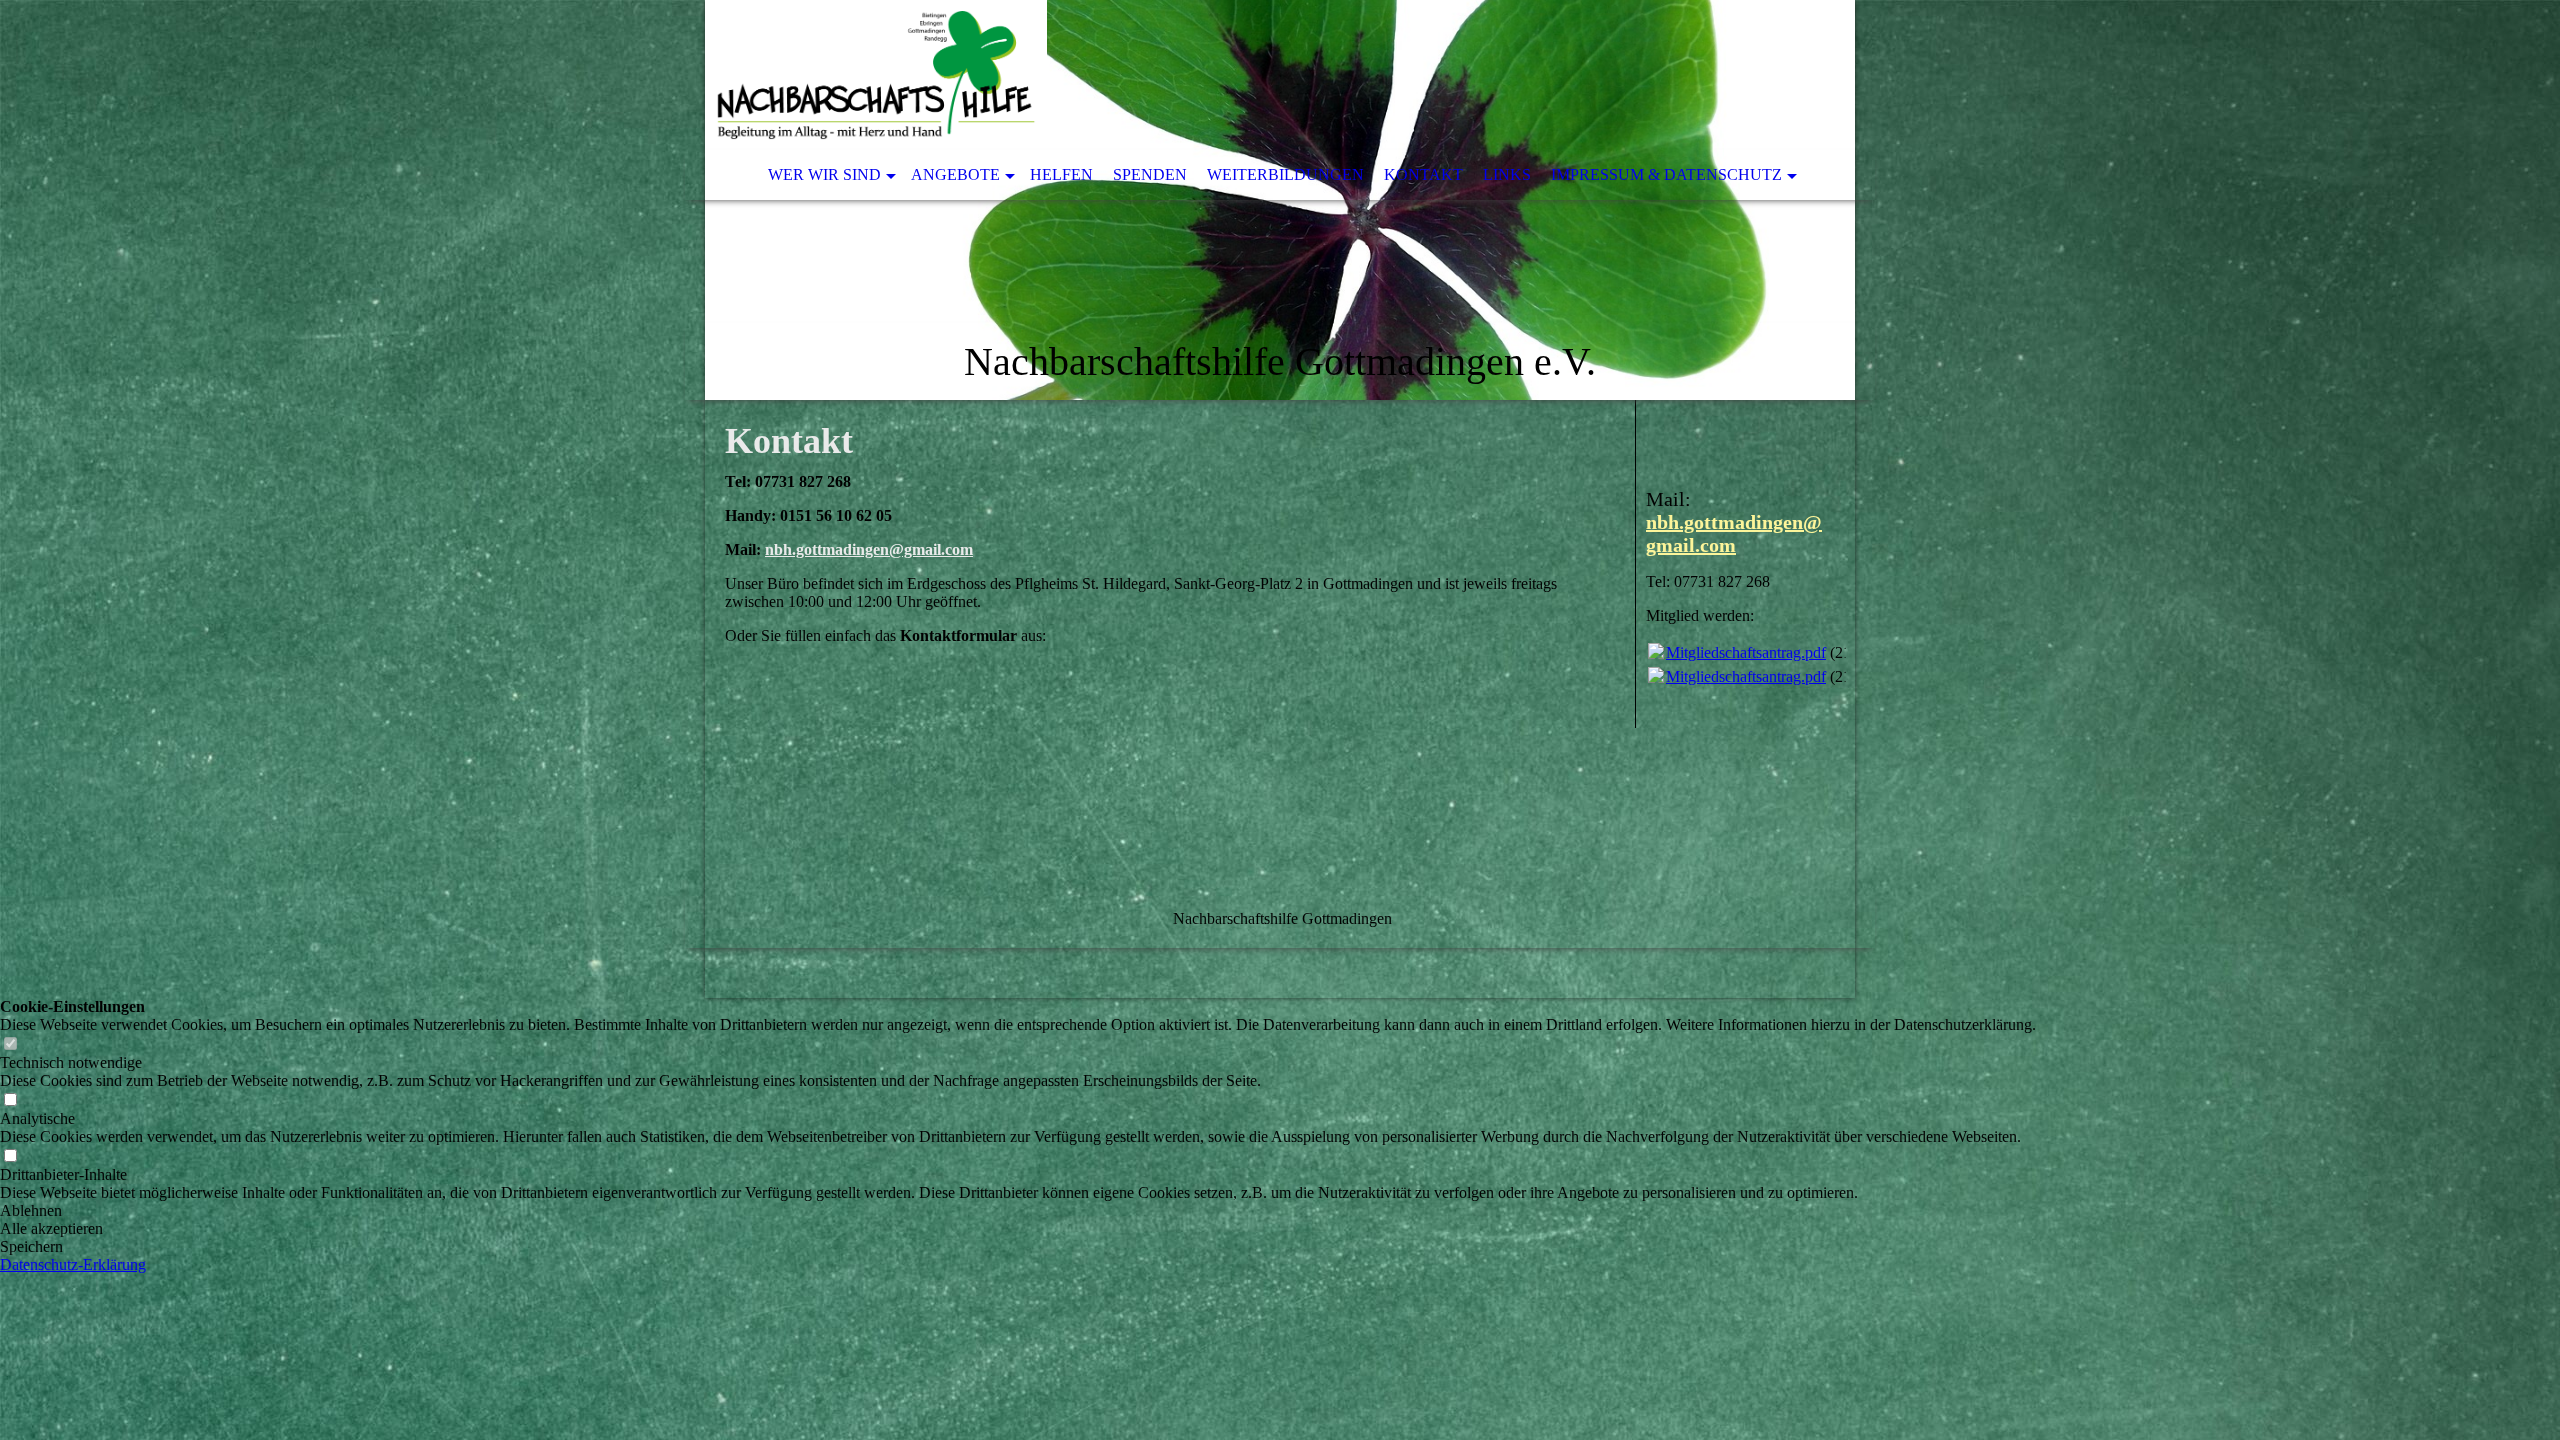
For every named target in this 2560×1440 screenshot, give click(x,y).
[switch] (10, 1044)
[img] (1280, 200)
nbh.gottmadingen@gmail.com (869, 549)
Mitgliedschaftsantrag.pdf (1746, 652)
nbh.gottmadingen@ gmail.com (1734, 533)
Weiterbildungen (1285, 174)
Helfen (1061, 174)
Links (1507, 174)
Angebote (955, 174)
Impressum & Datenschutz (1666, 174)
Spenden (1150, 174)
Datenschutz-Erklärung (73, 1264)
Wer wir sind (824, 174)
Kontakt (1423, 174)
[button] (1018, 1211)
